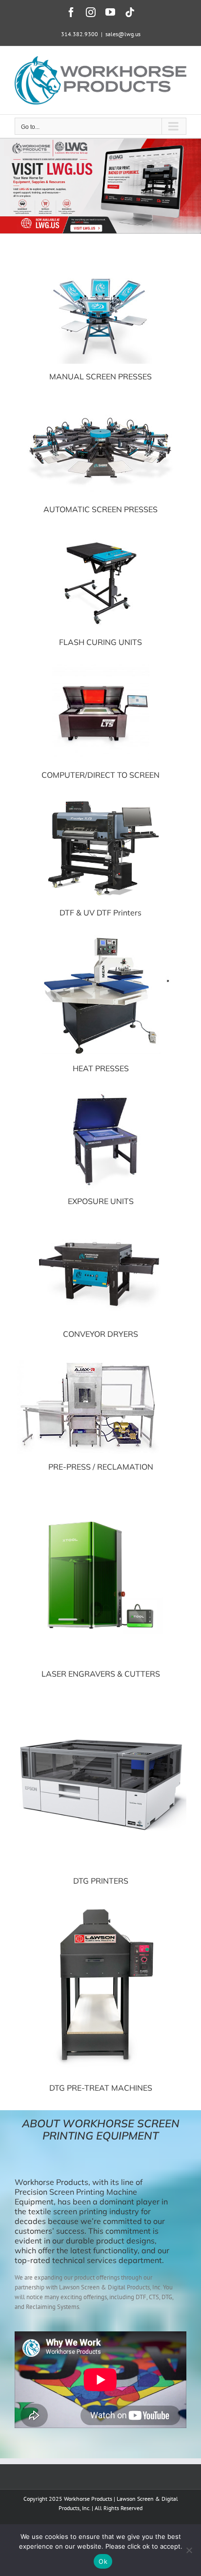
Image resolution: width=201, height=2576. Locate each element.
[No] (189, 2550)
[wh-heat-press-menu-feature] (100, 938)
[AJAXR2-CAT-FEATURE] (88, 1360)
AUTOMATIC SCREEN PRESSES (100, 509)
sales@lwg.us (123, 34)
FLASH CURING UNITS (100, 642)
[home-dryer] (100, 1227)
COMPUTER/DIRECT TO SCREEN (100, 775)
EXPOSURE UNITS (101, 1201)
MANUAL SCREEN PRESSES (100, 376)
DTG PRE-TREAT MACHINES (101, 2088)
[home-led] (100, 1094)
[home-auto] (100, 402)
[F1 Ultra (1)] (100, 1492)
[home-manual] (100, 269)
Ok (103, 2561)
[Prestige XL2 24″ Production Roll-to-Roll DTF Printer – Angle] (100, 800)
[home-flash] (100, 535)
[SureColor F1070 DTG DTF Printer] (100, 1699)
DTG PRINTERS (101, 1881)
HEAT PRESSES (101, 1068)
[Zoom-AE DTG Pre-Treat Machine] (100, 1906)
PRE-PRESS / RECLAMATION (101, 1467)
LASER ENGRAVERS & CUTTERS (101, 1674)
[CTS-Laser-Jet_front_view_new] (100, 668)
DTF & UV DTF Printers (100, 913)
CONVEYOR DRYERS (100, 1334)
